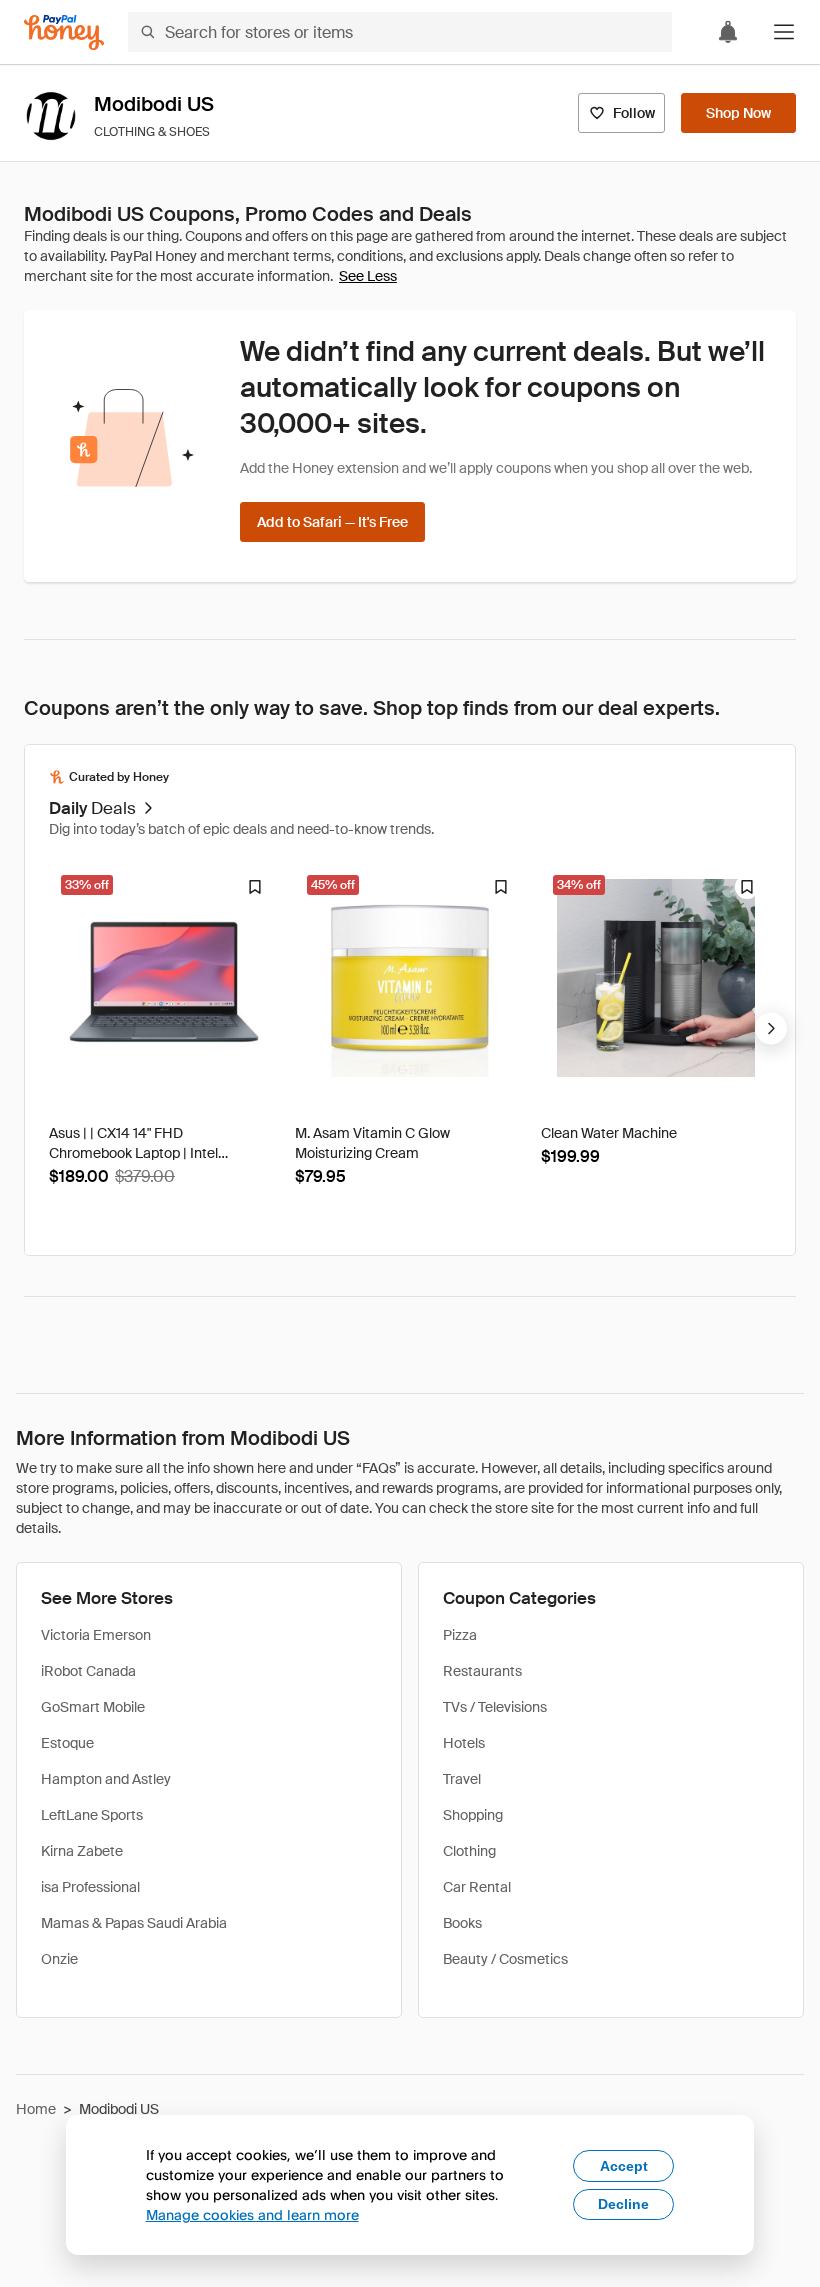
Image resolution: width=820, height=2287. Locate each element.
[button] (784, 32)
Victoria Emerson (96, 1635)
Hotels (464, 1743)
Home (36, 2109)
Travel (462, 1779)
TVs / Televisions (495, 1707)
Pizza (460, 1635)
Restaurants (482, 1671)
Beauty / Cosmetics (505, 1959)
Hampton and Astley (106, 1779)
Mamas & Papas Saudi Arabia (134, 1923)
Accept (624, 2166)
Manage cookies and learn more (252, 2214)
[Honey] (64, 32)
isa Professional (90, 1887)
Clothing (469, 1851)
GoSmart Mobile (93, 1707)
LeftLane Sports (92, 1815)
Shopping (473, 1815)
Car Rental (477, 1887)
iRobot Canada (88, 1671)
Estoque (67, 1743)
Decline (623, 2204)
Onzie (59, 1959)
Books (462, 1923)
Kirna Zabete (82, 1851)
